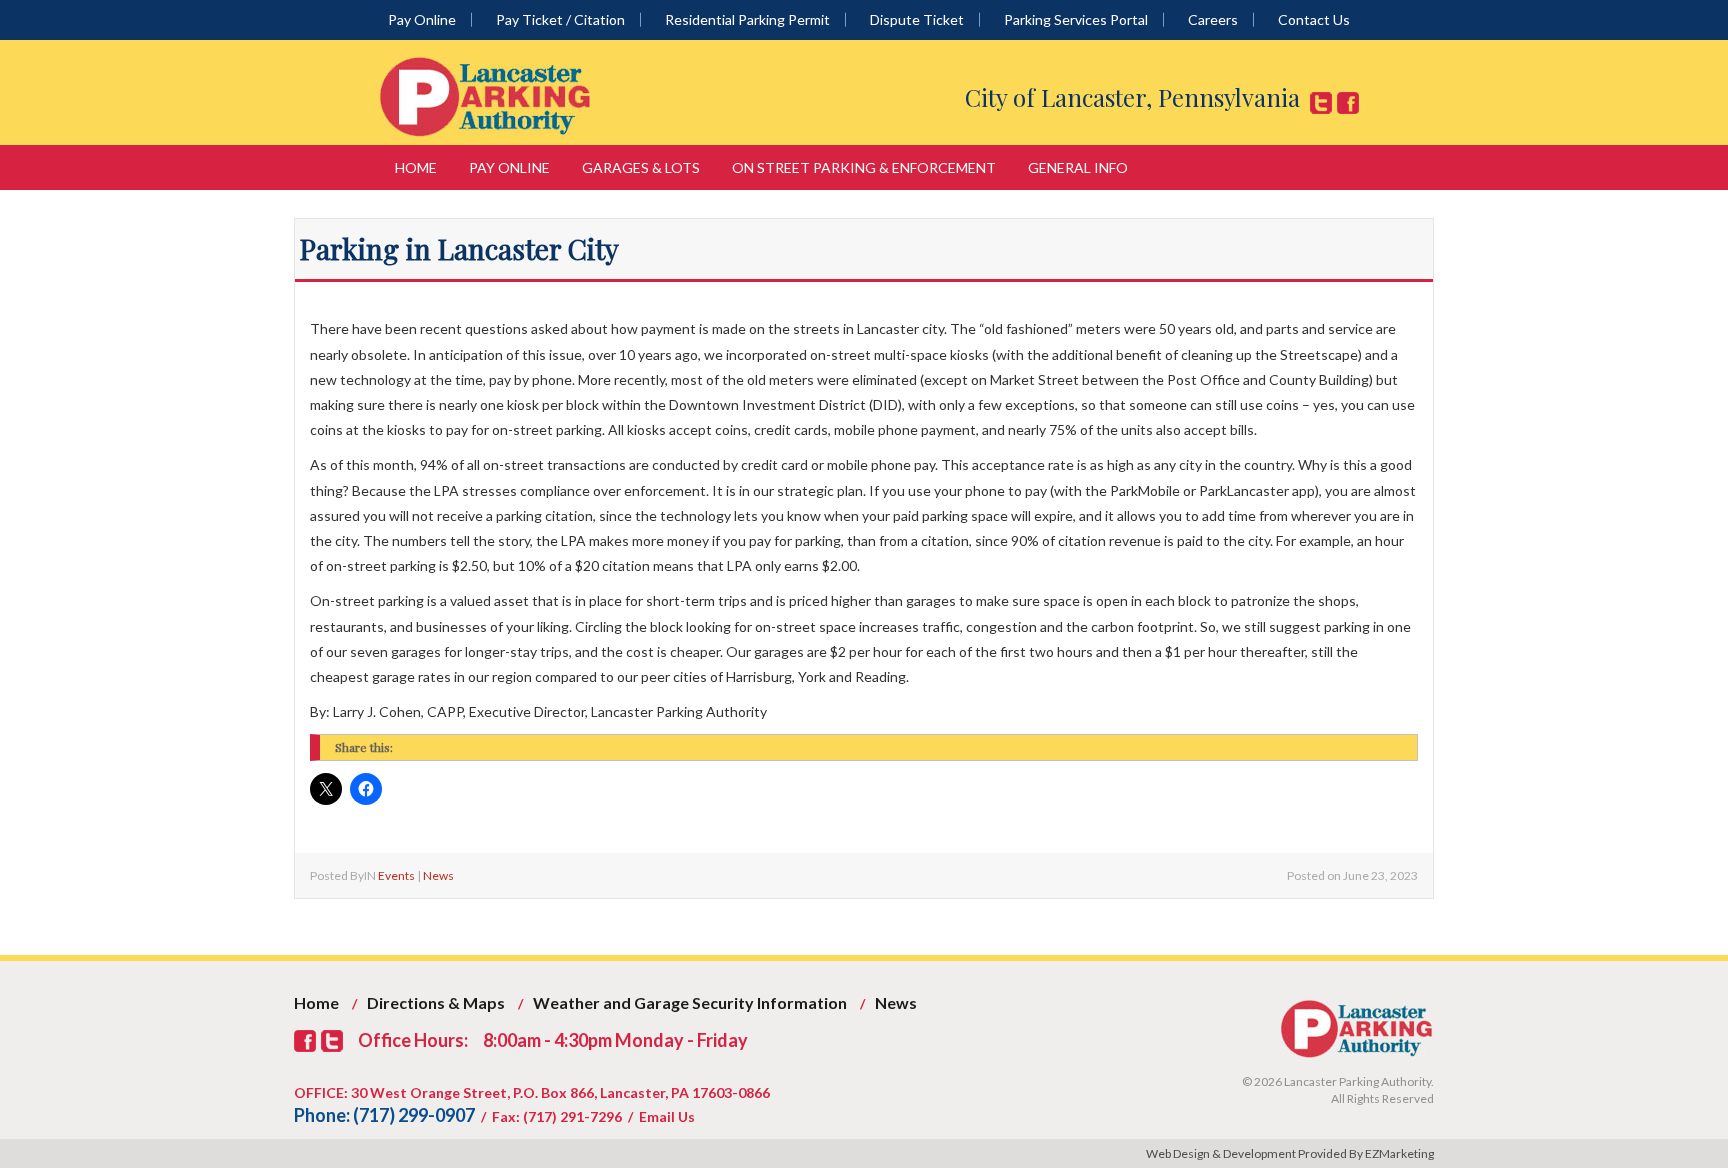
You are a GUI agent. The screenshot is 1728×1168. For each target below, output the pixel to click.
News (438, 875)
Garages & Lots (641, 167)
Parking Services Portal (1076, 19)
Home (416, 167)
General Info (1078, 167)
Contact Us (1314, 19)
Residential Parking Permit (747, 19)
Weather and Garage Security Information (690, 1002)
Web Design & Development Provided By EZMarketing (1290, 1153)
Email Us (667, 1116)
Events (396, 875)
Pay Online (422, 19)
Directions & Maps (436, 1002)
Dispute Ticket (917, 19)
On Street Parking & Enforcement (864, 167)
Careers (1213, 19)
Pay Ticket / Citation (560, 19)
